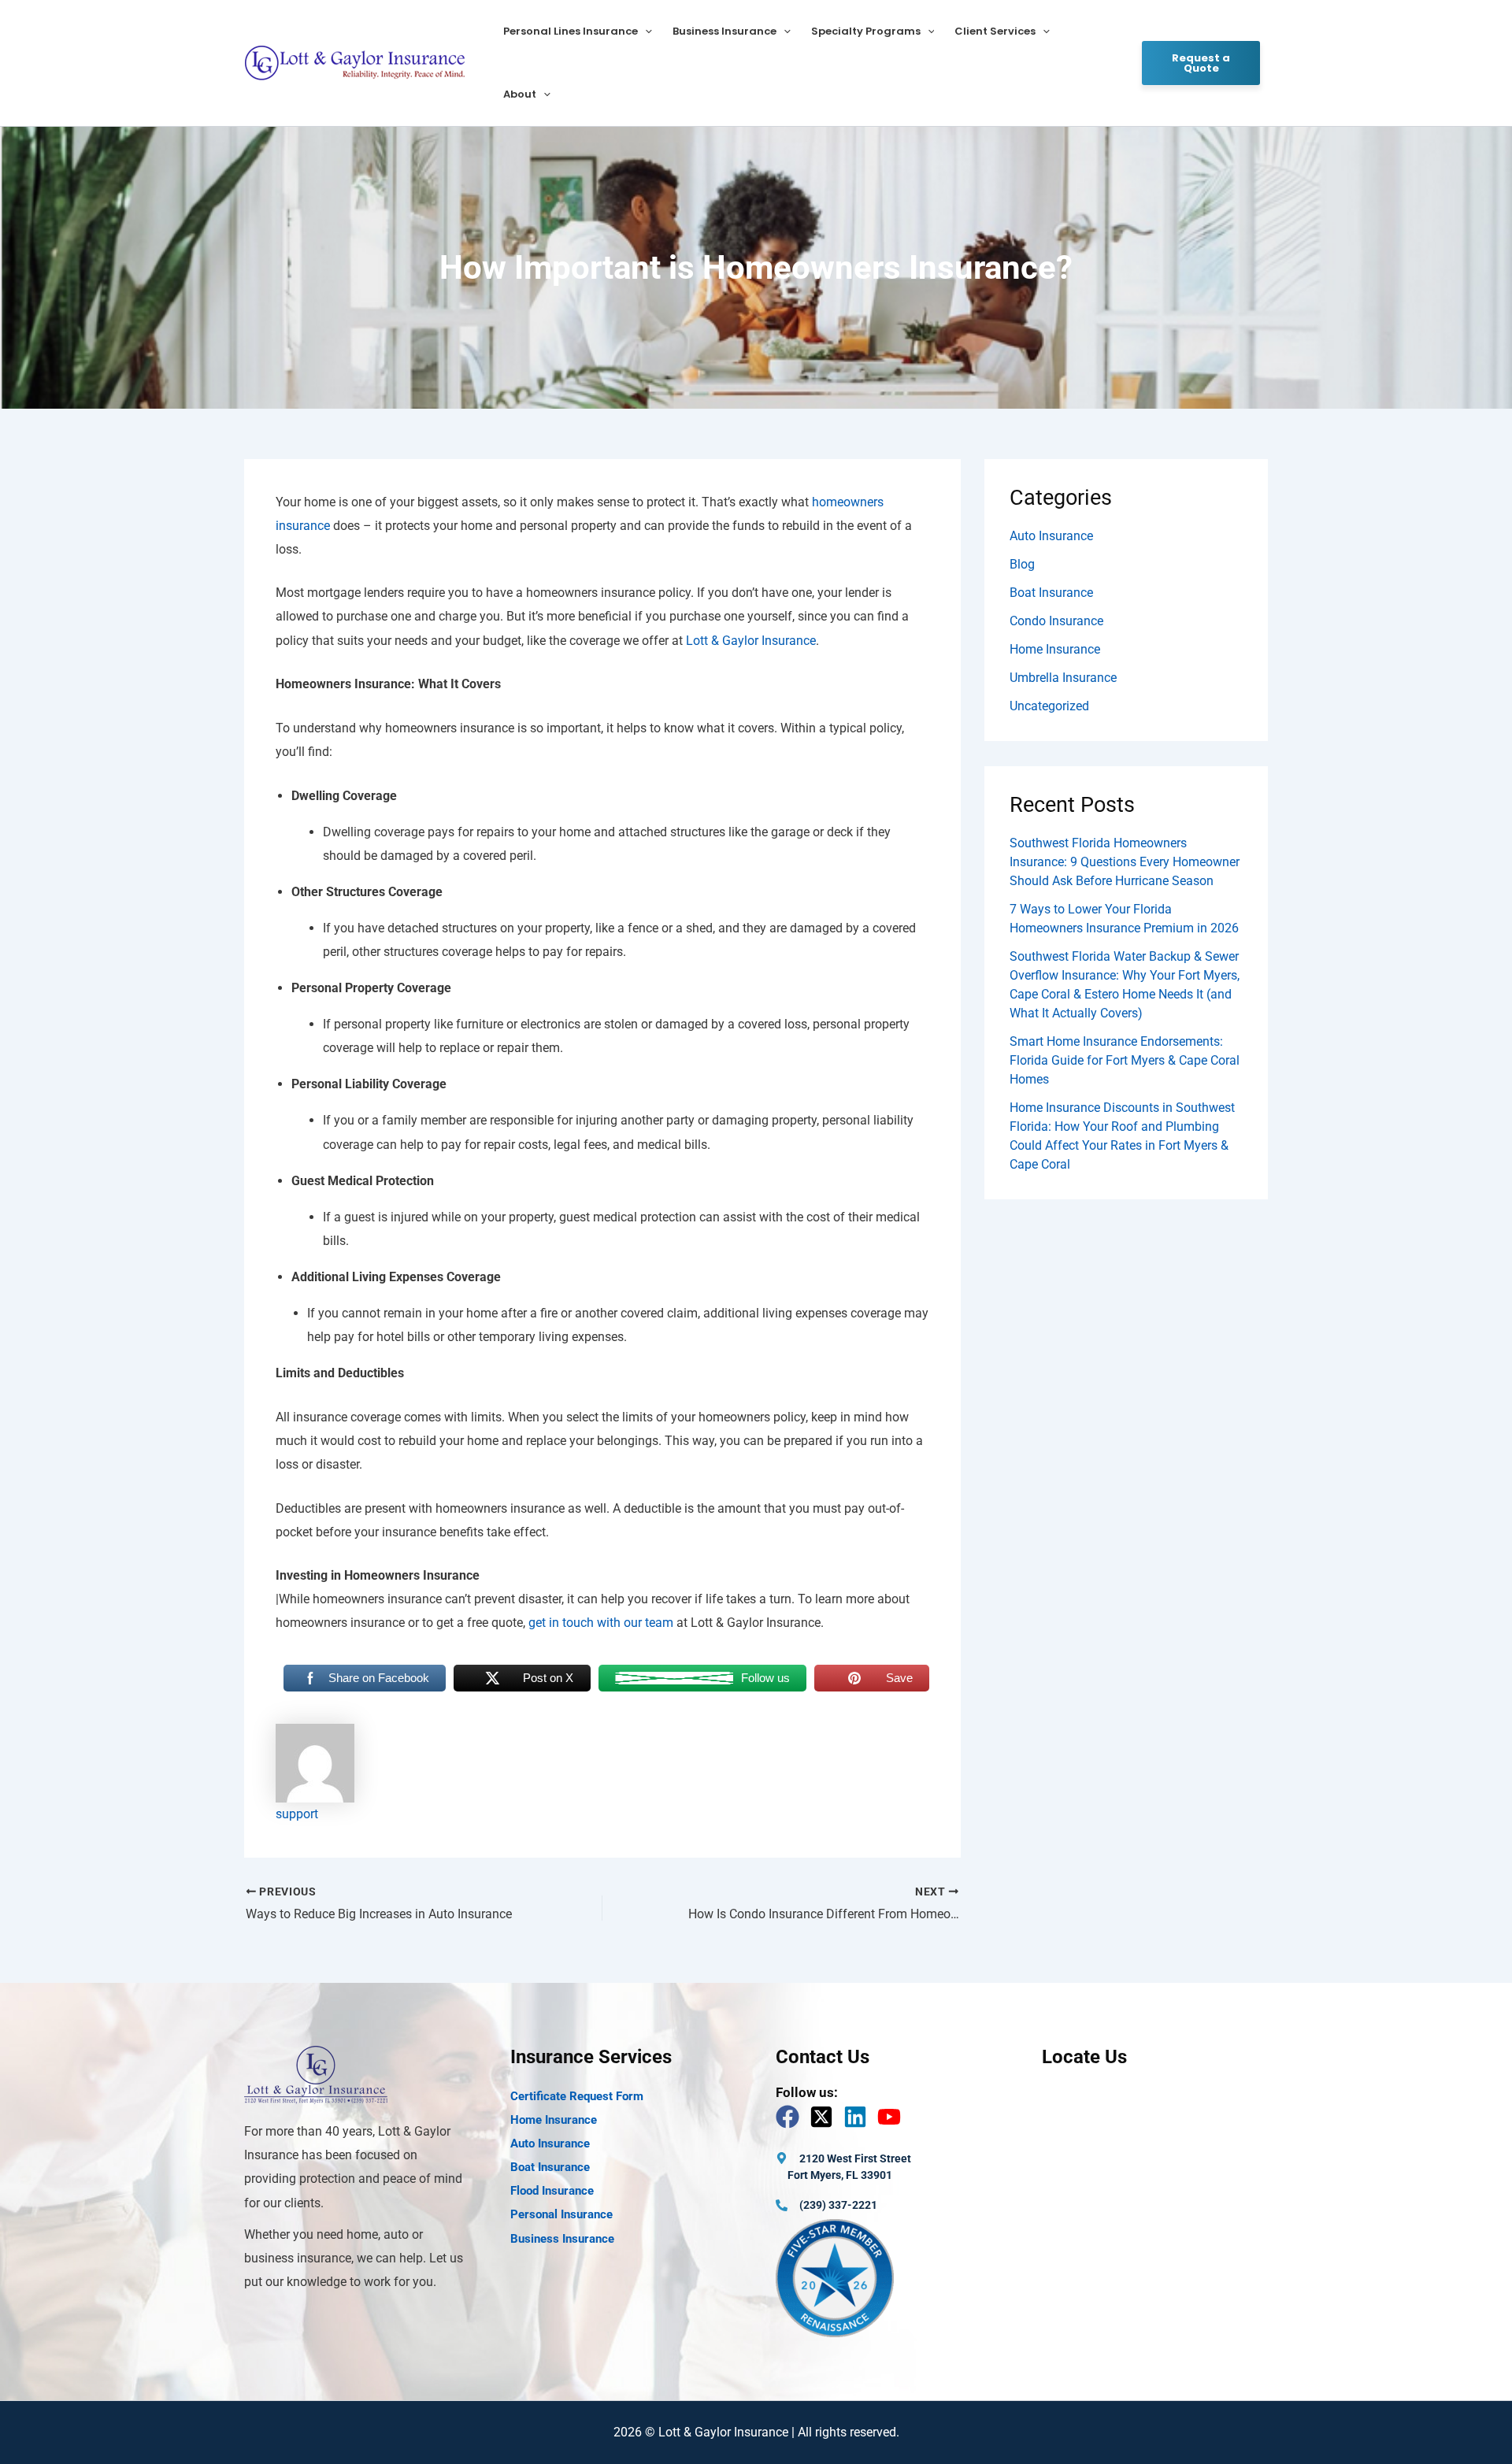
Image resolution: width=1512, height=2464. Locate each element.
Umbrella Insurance (1063, 678)
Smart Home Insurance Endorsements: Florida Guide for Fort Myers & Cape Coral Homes (1125, 1060)
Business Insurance (724, 31)
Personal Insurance (561, 2214)
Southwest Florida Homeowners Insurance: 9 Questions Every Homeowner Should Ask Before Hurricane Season (1125, 862)
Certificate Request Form (577, 2096)
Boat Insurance (1051, 593)
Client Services (995, 31)
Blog (1022, 564)
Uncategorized (1049, 706)
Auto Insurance (1051, 536)
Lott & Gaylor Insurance (751, 641)
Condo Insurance (1056, 621)
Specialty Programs (866, 31)
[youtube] (893, 2117)
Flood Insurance (552, 2191)
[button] (645, 31)
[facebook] (791, 2117)
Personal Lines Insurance (571, 31)
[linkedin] (859, 2117)
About (520, 94)
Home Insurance (1055, 649)
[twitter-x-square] (825, 2117)
